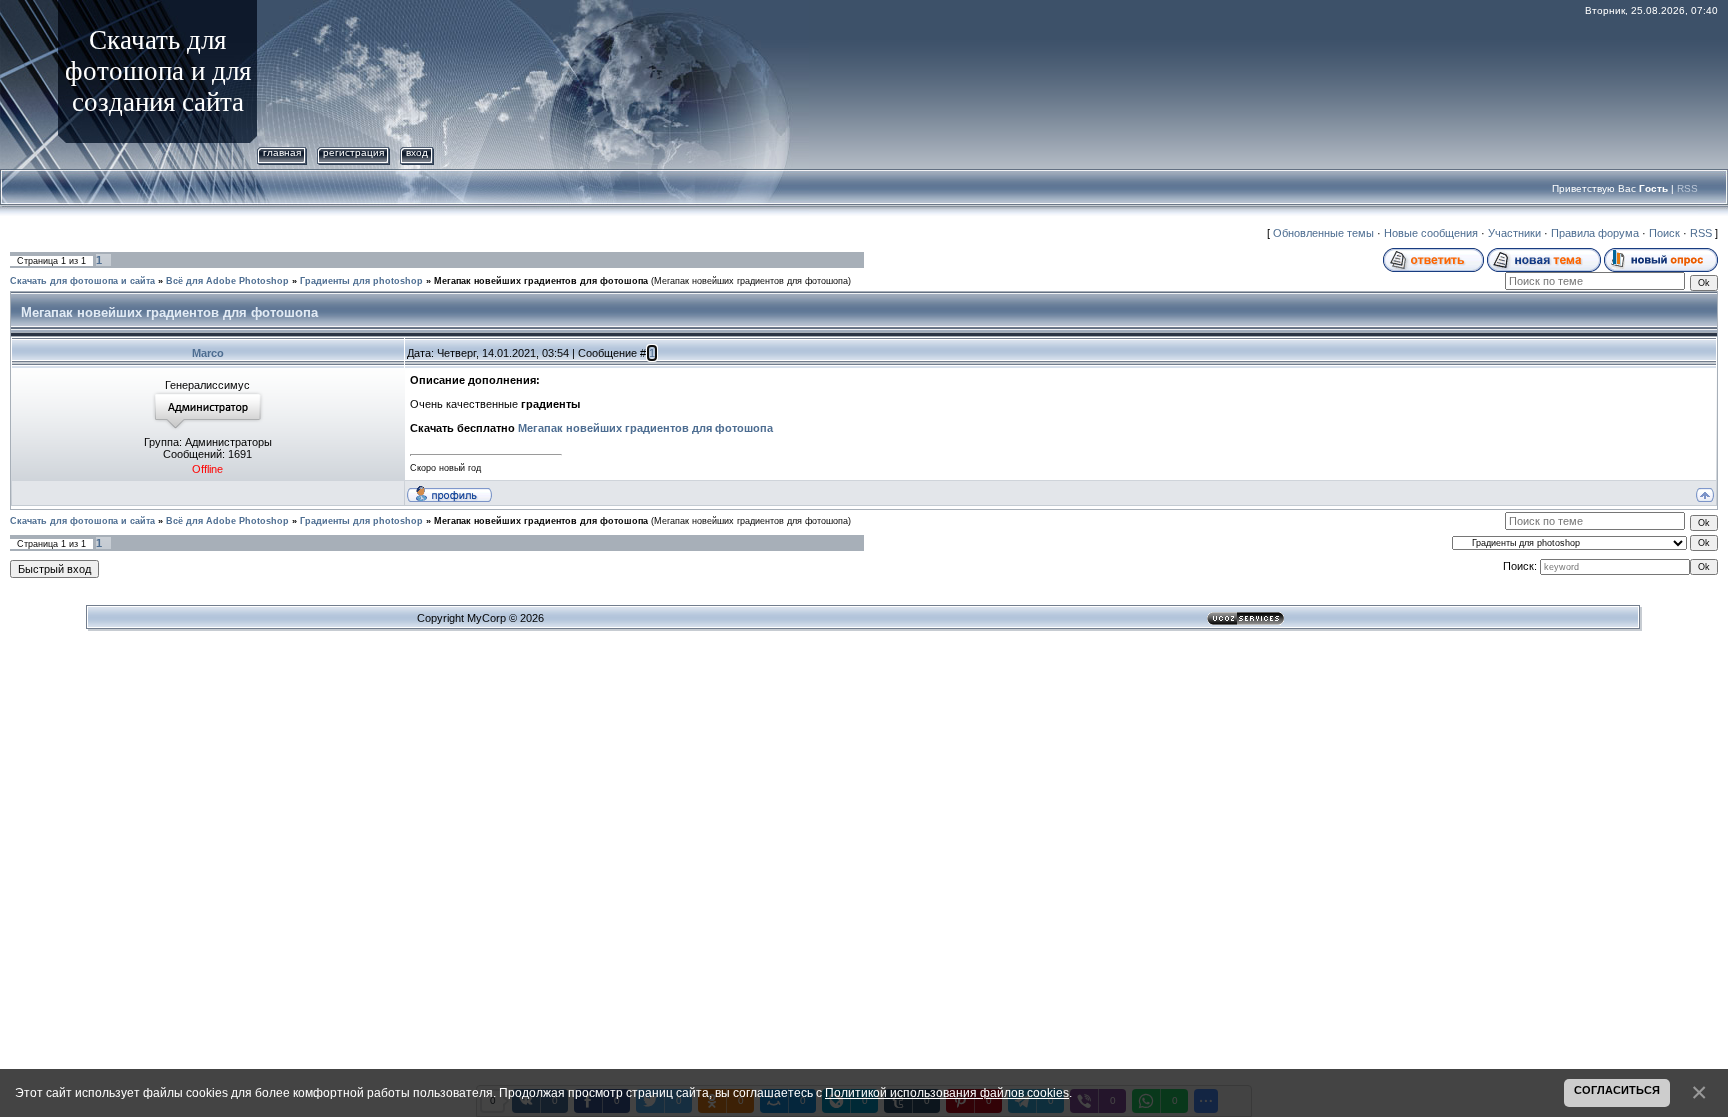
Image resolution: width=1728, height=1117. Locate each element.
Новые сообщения (1431, 233)
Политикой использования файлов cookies (947, 1092)
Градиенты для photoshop (361, 281)
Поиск (1664, 233)
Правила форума (1595, 233)
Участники (1514, 233)
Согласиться (1617, 1090)
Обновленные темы (1323, 233)
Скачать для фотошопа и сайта (82, 281)
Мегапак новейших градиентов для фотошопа (541, 281)
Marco (208, 353)
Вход (417, 152)
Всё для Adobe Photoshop (227, 281)
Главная (282, 152)
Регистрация (353, 152)
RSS (1687, 188)
